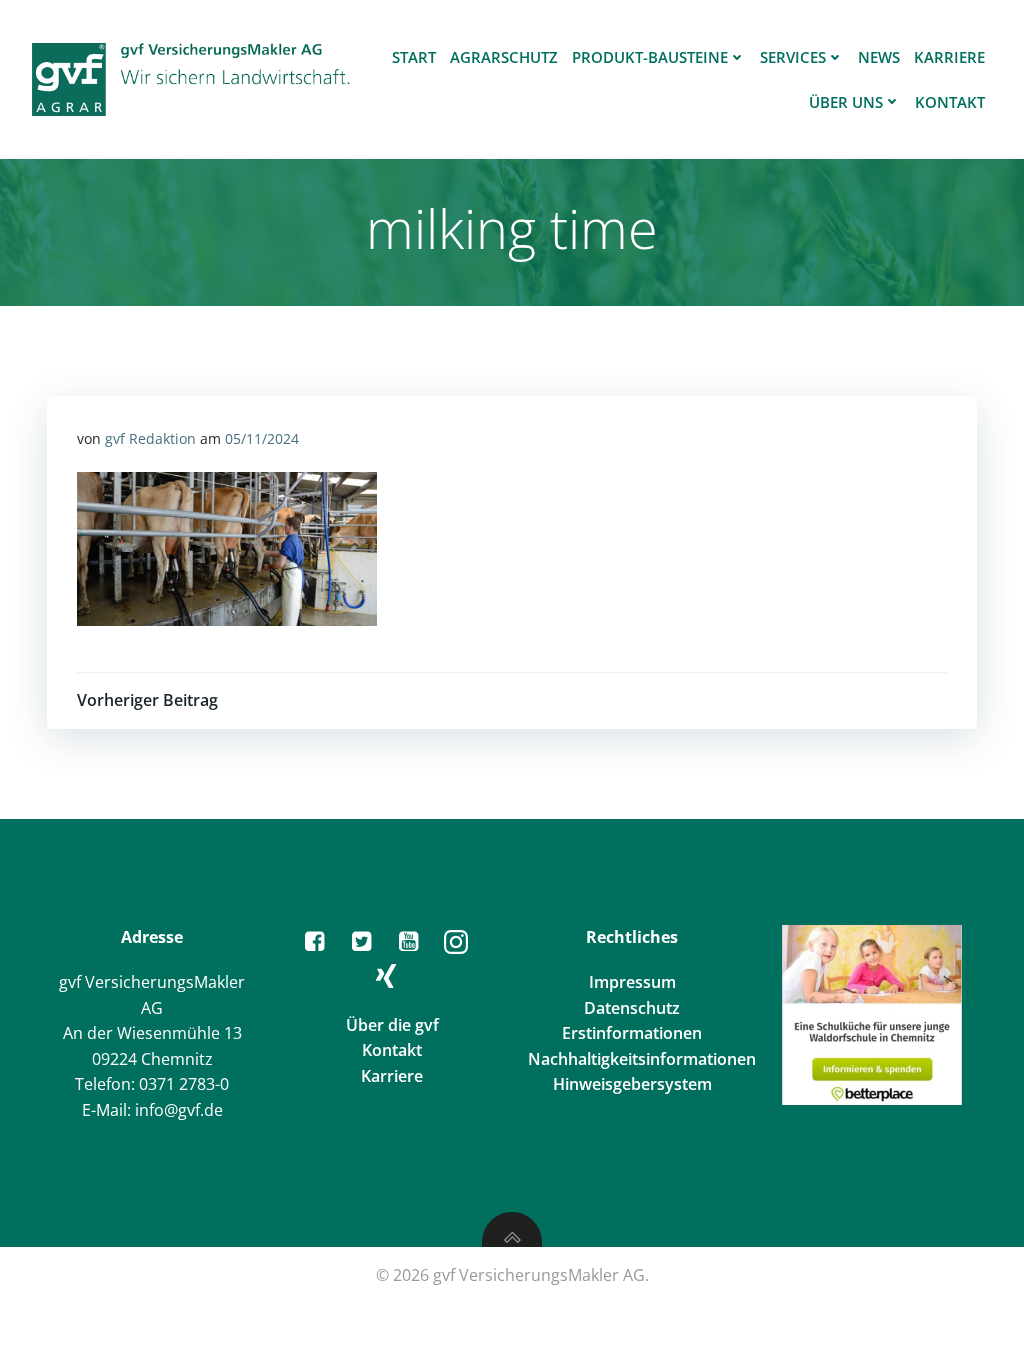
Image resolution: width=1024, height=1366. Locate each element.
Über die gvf (392, 1025)
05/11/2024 (262, 438)
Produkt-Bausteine (650, 57)
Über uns (846, 102)
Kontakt (950, 102)
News (879, 57)
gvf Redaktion (150, 438)
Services (793, 57)
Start (414, 57)
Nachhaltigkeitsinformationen (642, 1059)
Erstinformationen (632, 1033)
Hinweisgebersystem (632, 1084)
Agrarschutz (504, 57)
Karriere (949, 57)
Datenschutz (632, 1008)
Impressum (632, 982)
